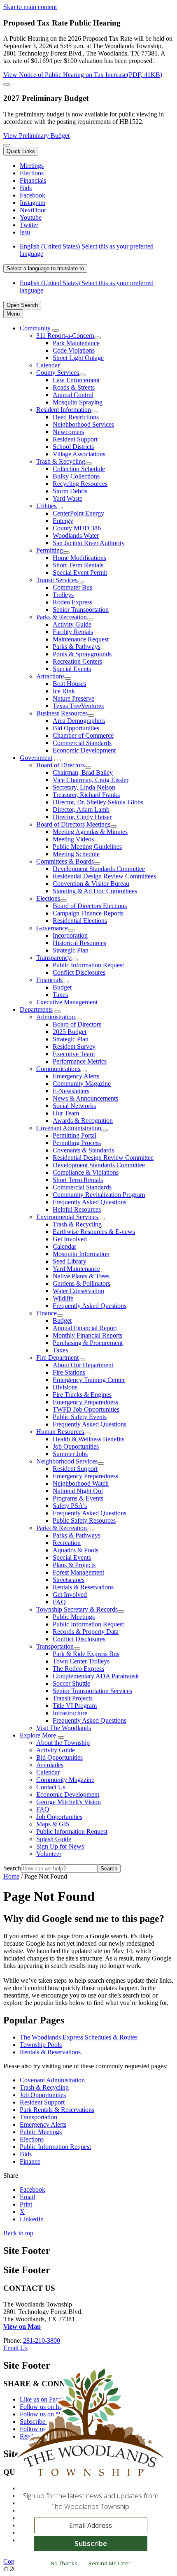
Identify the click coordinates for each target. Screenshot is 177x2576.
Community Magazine (82, 1084)
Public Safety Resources (84, 1520)
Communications (58, 1069)
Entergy (63, 521)
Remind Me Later (109, 2563)
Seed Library (70, 1261)
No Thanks (64, 2563)
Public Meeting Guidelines (87, 847)
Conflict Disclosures (79, 972)
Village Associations (79, 454)
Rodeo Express (72, 602)
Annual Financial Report (85, 1328)
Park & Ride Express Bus (86, 1654)
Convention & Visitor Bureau (91, 884)
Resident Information (64, 410)
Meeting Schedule (76, 854)
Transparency (54, 958)
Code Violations (74, 350)
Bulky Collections (76, 476)
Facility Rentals (73, 632)
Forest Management (78, 1572)
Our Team (66, 1113)
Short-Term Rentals (78, 565)
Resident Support (75, 439)
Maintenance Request (81, 639)
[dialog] (91, 2471)
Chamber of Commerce (83, 735)
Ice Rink (64, 691)
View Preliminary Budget (36, 136)
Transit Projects (73, 1698)
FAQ (59, 1602)
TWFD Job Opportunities (86, 1409)
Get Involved (70, 1239)
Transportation (55, 1646)
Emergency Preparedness (85, 1402)
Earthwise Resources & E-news (94, 1232)
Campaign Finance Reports (88, 913)
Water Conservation (78, 1291)
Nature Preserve (73, 698)
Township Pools (41, 2045)
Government (36, 758)
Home (11, 1876)
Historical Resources (79, 943)
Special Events (72, 669)
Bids (26, 2154)
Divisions (65, 1387)
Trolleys (63, 595)
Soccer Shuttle (71, 1683)
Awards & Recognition (83, 1121)
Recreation (67, 1543)
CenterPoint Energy (78, 513)
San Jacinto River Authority (89, 543)
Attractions (50, 676)
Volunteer (49, 1854)
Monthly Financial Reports (87, 1335)
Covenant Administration (69, 1128)
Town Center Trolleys (81, 1661)
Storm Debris (70, 491)
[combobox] (45, 268)
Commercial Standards (82, 743)
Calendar (48, 365)
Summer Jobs (70, 1454)
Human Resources (60, 1432)
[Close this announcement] (7, 84)
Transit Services (57, 580)
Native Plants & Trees (81, 1276)
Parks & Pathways (77, 647)
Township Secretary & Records (77, 1609)
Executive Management (67, 1002)
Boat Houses (69, 684)
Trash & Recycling (61, 461)
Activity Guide (72, 624)
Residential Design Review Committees (104, 876)
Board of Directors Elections (90, 906)
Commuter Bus (72, 587)
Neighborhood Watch (81, 1483)
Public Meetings (74, 1617)
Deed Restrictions (76, 417)
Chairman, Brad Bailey (83, 772)
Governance (52, 928)
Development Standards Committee (99, 869)
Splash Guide (54, 1839)
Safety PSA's (70, 1506)
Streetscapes (69, 1580)
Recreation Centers (77, 661)
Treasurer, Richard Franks (86, 795)
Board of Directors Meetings (73, 824)
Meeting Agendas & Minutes (90, 832)
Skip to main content (30, 7)
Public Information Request (88, 965)
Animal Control (73, 395)
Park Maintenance (76, 343)
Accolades (50, 1765)
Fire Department (57, 1358)
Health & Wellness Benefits (88, 1439)
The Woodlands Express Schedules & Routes (79, 2037)
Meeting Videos (73, 839)
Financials (49, 980)
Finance (47, 1313)
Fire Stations (69, 1372)
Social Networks (74, 1106)
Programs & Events (78, 1498)
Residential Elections (80, 921)
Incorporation (70, 935)
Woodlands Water (76, 535)
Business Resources (62, 713)
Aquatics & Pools (76, 1550)
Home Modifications (79, 558)
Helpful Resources (77, 1209)
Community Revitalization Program (99, 1195)
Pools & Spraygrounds (82, 654)
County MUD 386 (77, 528)
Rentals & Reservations (83, 1587)
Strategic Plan (71, 950)
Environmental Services (67, 1217)
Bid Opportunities (76, 728)
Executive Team (74, 1054)
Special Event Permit (80, 573)
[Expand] (56, 330)
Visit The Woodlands (64, 1728)
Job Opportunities (76, 1446)
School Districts (73, 447)
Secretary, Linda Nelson (84, 787)
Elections (48, 898)
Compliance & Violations (86, 1172)
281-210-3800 (42, 2340)
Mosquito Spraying (78, 402)
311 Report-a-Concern (65, 336)
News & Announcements (85, 1098)
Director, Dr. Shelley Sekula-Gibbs (98, 802)
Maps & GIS (53, 1824)
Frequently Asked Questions (90, 1202)
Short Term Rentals (78, 1180)
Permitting (50, 550)
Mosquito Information (81, 1254)
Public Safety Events (80, 1417)
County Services (58, 373)
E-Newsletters (71, 1091)
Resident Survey (74, 1046)
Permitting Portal (75, 1135)
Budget (62, 987)
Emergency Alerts (76, 1076)
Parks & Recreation (62, 617)
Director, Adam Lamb (81, 810)
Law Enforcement (76, 380)
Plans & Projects (74, 1565)
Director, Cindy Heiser (82, 817)
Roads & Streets (74, 387)
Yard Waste (68, 498)
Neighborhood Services (83, 424)
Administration (56, 1017)
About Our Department (83, 1365)
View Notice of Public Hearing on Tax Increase (83, 75)
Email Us (15, 2348)
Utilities (46, 506)
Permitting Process (77, 1143)
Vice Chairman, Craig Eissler (91, 780)
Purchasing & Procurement (88, 1343)
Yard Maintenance (76, 1269)
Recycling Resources (80, 484)
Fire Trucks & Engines (82, 1395)
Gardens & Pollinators (82, 1283)
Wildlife (63, 1298)
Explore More (38, 1735)
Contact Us (51, 1787)
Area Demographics (79, 721)
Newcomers (68, 432)
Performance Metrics (80, 1061)
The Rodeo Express (78, 1669)
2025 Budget (70, 1032)
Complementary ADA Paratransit (96, 1676)
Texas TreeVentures (78, 706)
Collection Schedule (79, 469)
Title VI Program (75, 1706)
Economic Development (84, 750)
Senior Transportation (81, 610)
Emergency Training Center (89, 1380)
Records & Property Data (86, 1632)
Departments (36, 1009)
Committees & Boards (65, 861)
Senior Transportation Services (92, 1691)
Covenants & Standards (83, 1150)
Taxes (60, 995)
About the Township (63, 1743)
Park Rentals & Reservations (57, 2110)
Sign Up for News (60, 1846)
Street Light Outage (78, 358)
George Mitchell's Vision (69, 1802)
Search (12, 1868)
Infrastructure (70, 1713)
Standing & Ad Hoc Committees (95, 891)
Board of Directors (61, 765)
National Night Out (78, 1491)
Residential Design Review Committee (103, 1158)
